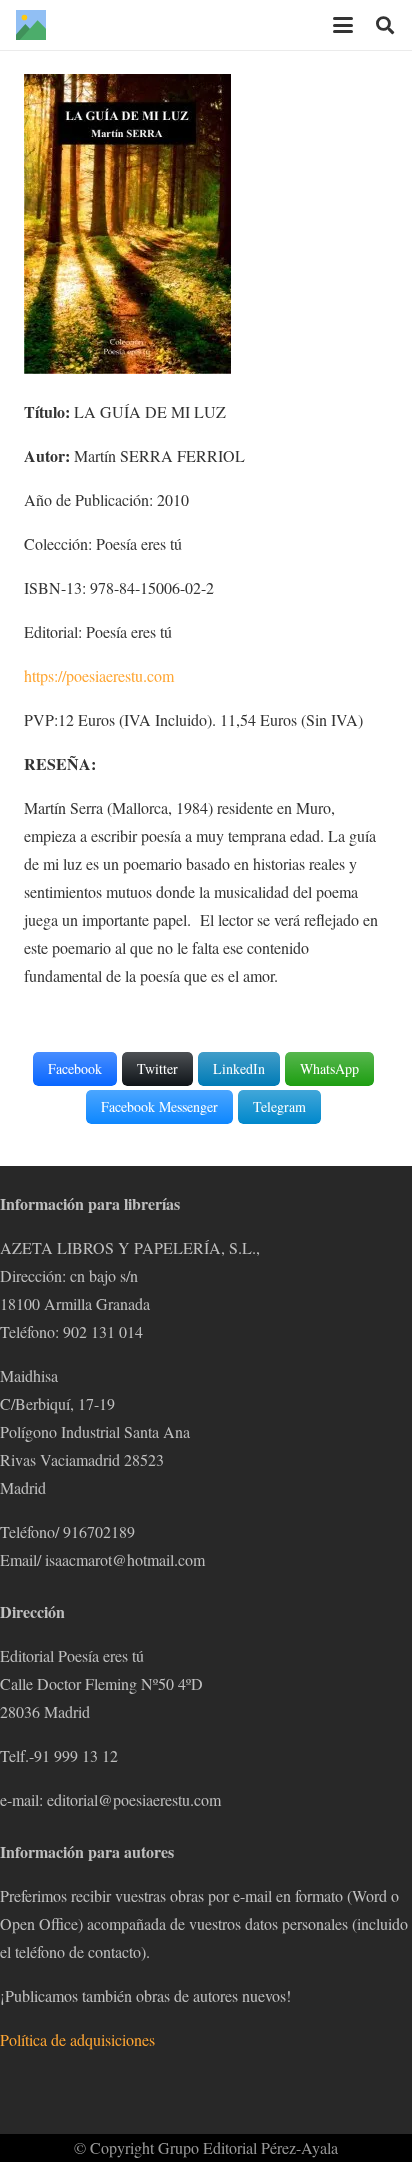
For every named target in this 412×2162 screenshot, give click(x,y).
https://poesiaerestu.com (99, 675)
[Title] (31, 25)
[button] (343, 25)
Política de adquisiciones (77, 2039)
